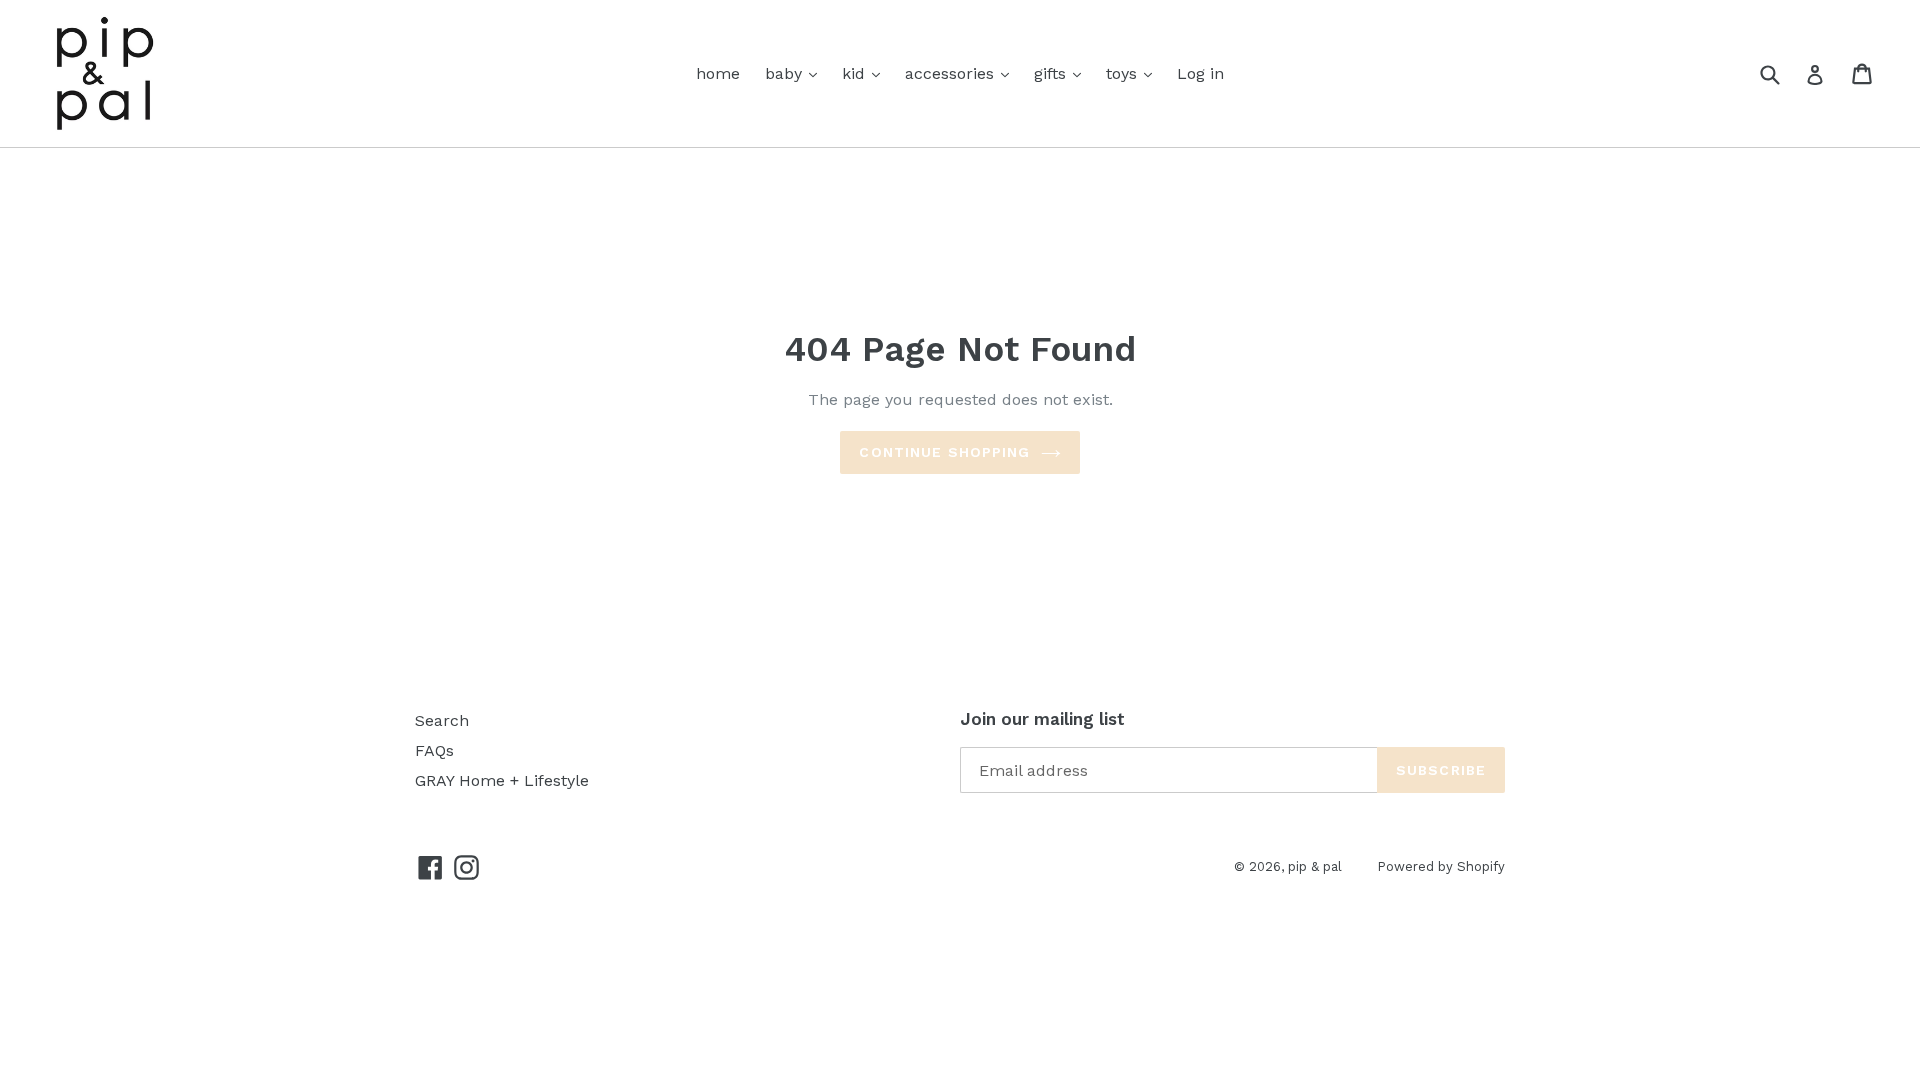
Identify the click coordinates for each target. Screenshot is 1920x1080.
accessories (952, 73)
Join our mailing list (1042, 719)
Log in (1200, 73)
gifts (1052, 73)
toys (1124, 73)
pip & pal (1315, 866)
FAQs (434, 750)
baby (786, 73)
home (718, 73)
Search (442, 720)
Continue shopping (944, 452)
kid (856, 73)
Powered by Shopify (1441, 866)
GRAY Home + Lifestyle (502, 780)
